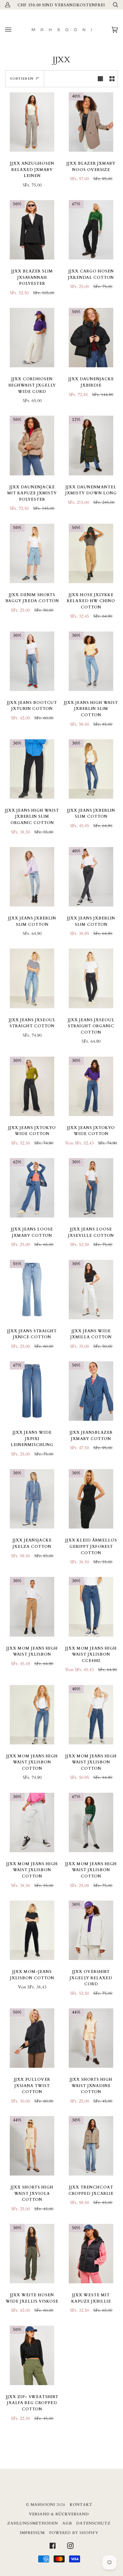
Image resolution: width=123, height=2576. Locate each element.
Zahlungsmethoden (33, 2523)
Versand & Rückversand (59, 2514)
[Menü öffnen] (15, 30)
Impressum (32, 2533)
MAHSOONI (43, 2505)
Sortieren (22, 79)
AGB (67, 2523)
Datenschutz (94, 2523)
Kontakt (81, 2505)
